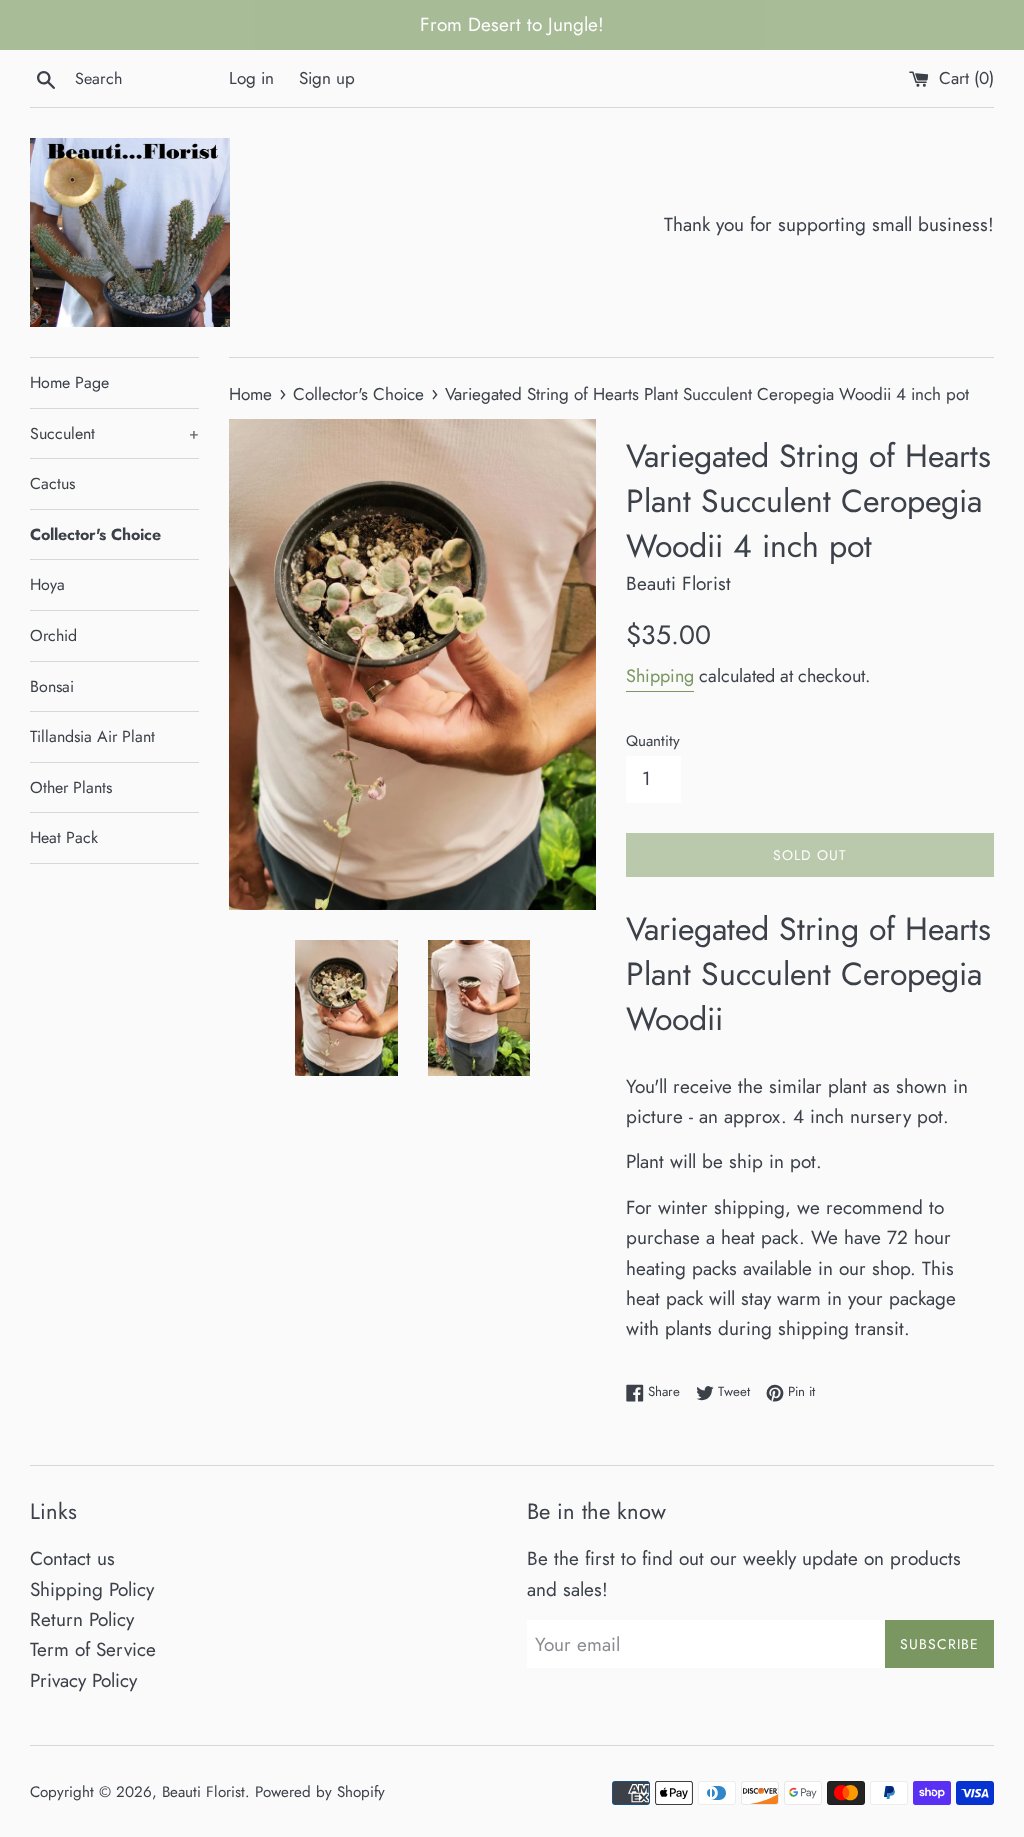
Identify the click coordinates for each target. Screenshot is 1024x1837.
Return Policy (82, 1619)
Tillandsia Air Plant (92, 736)
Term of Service (93, 1649)
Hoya (47, 584)
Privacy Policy (83, 1680)
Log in (251, 78)
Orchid (53, 635)
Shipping (660, 676)
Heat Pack (64, 837)
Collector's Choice (95, 534)
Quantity (653, 741)
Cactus (52, 483)
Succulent (114, 433)
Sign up (327, 78)
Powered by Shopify (320, 1792)
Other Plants (71, 787)
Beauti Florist (203, 1792)
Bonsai (52, 686)
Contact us (72, 1558)
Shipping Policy (92, 1589)
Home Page (69, 382)
